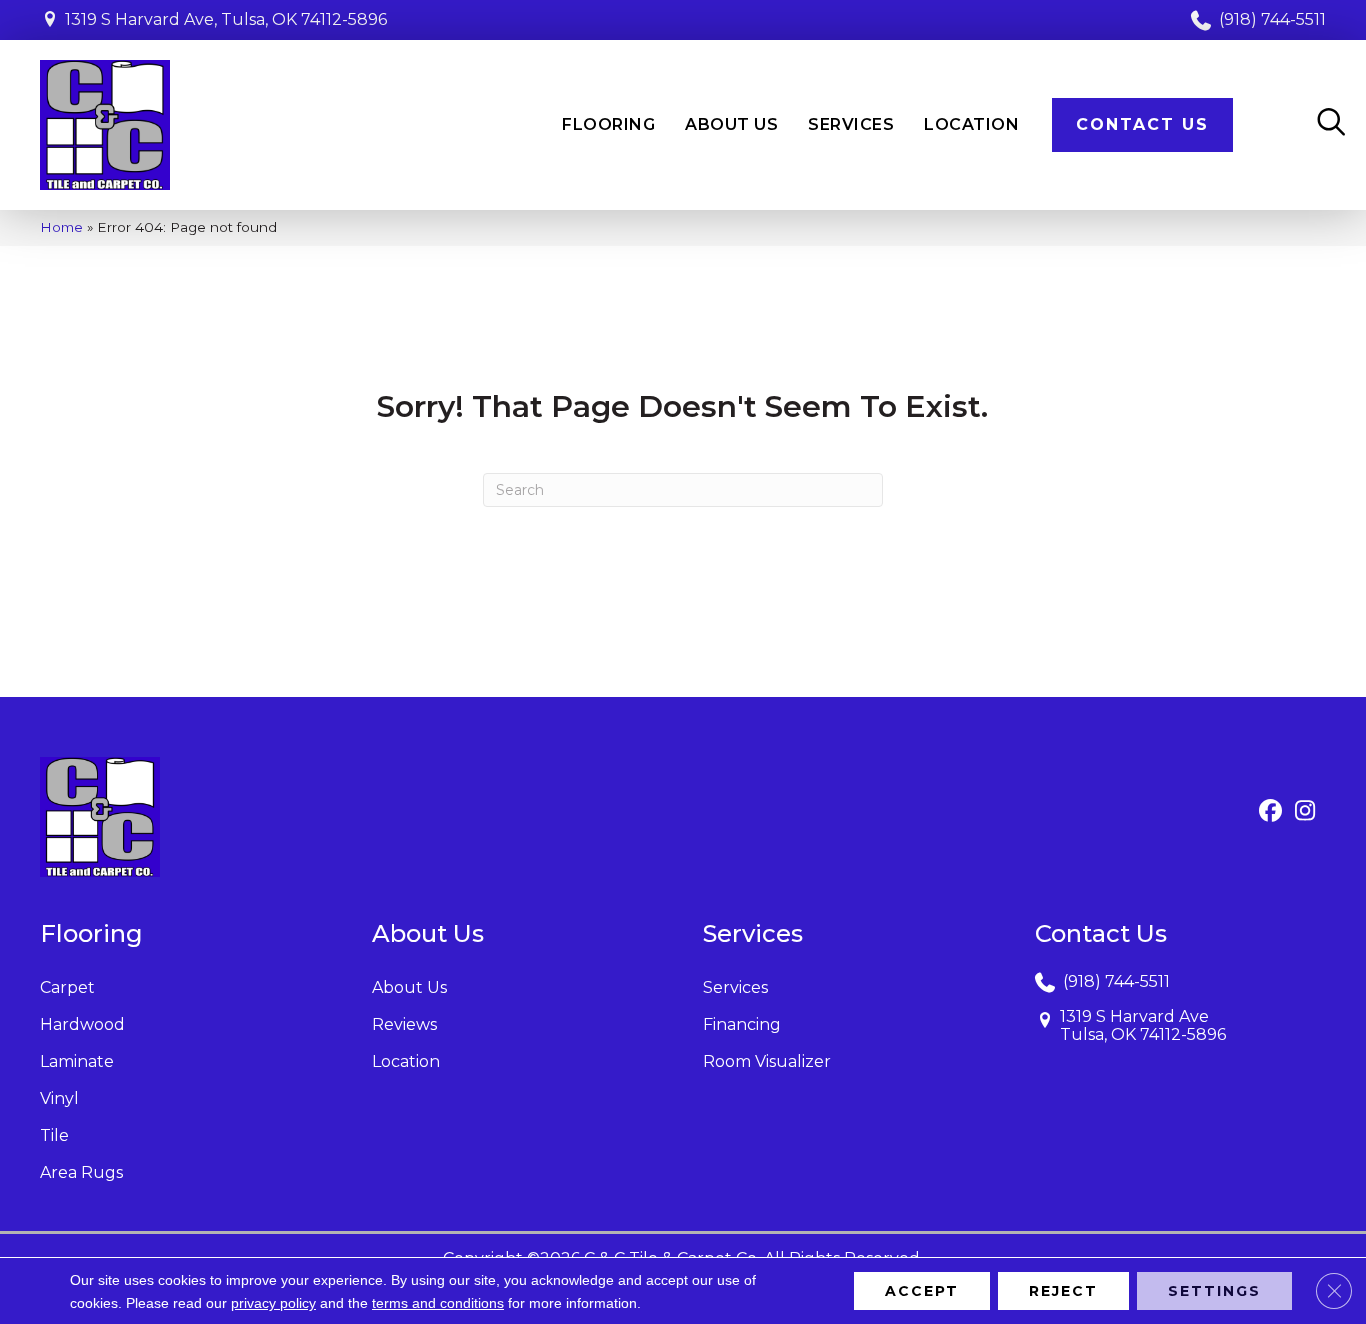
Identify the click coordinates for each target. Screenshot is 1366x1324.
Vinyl (59, 1098)
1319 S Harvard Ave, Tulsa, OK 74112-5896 (226, 19)
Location (406, 1061)
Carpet (67, 987)
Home (61, 227)
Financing (742, 1024)
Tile (54, 1135)
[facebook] (1270, 812)
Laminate (77, 1061)
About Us (409, 987)
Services (735, 987)
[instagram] (1305, 812)
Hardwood (82, 1024)
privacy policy (273, 1303)
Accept (922, 1291)
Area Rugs (81, 1172)
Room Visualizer (767, 1061)
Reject (1063, 1291)
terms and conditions (438, 1303)
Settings (1214, 1291)
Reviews (404, 1024)
